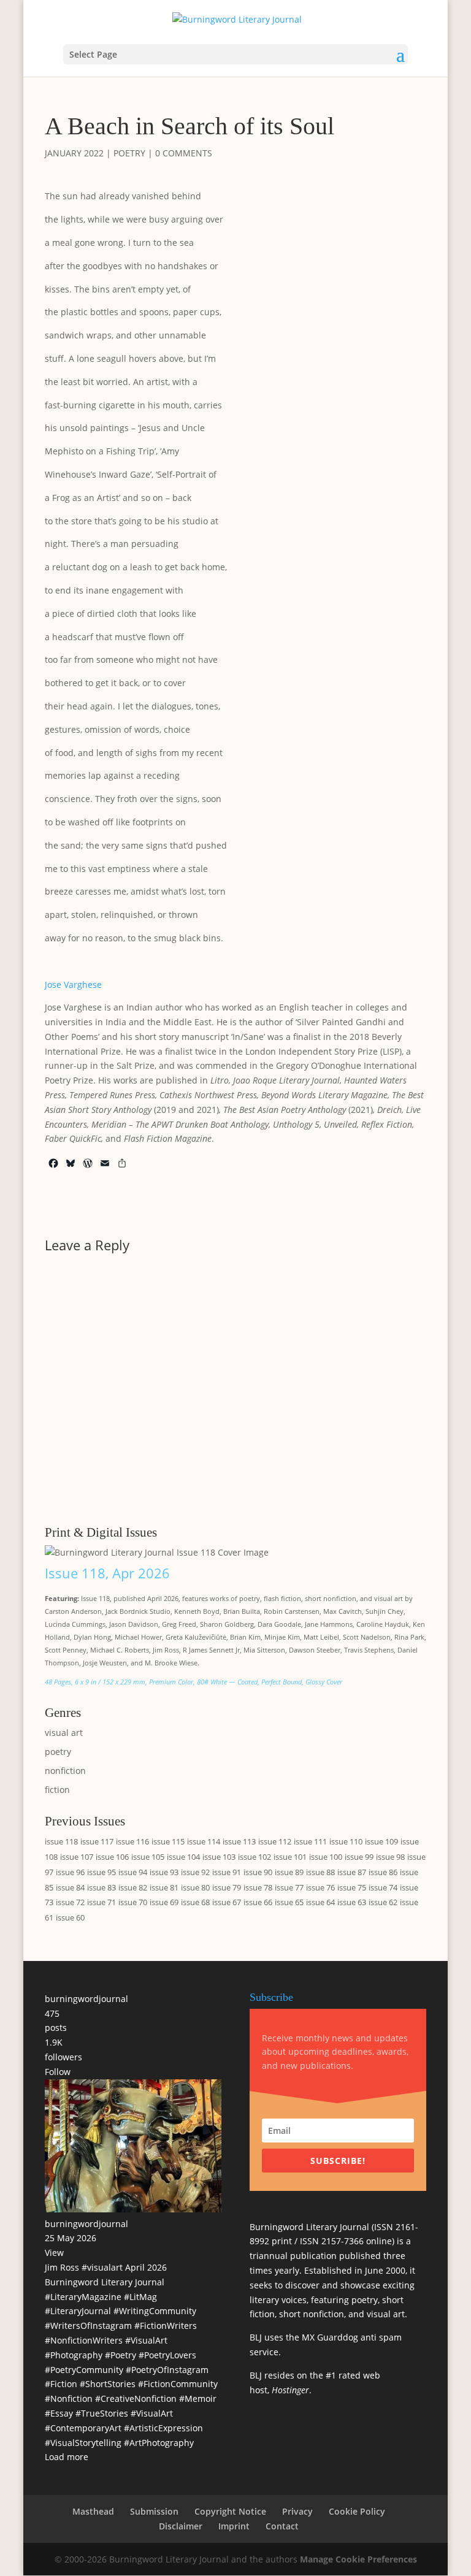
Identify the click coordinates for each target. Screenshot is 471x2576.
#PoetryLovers (167, 2355)
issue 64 (320, 1902)
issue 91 (227, 1872)
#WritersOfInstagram (88, 2326)
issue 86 (383, 1872)
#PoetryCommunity (84, 2370)
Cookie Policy (357, 2511)
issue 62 (383, 1902)
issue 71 (101, 1902)
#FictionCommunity (178, 2384)
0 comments (184, 153)
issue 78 (258, 1887)
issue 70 (133, 1902)
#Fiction (61, 2384)
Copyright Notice (230, 2511)
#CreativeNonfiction (136, 2398)
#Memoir (198, 2398)
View (54, 2253)
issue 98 (390, 1857)
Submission (154, 2511)
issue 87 (352, 1872)
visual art (64, 1733)
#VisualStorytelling (83, 2443)
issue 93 (164, 1872)
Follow (58, 2072)
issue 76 (320, 1887)
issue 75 (352, 1887)
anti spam (381, 2337)
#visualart (102, 2267)
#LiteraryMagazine (83, 2297)
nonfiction (65, 1771)
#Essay (59, 2413)
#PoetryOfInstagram (167, 2370)
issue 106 (112, 1857)
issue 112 (275, 1841)
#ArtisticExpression (163, 2428)
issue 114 (204, 1841)
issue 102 (255, 1857)
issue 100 (326, 1857)
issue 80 (195, 1887)
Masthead (93, 2511)
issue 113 (239, 1841)
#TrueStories (102, 2413)
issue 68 (195, 1902)
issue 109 (381, 1841)
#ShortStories (108, 2384)
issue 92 (195, 1872)
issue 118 (61, 1841)
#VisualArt (146, 2340)
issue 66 (258, 1902)
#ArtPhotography (159, 2443)
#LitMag (140, 2297)
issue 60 (70, 1917)
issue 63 (352, 1902)
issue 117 (97, 1841)
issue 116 (132, 1841)
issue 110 (346, 1841)
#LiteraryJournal (78, 2311)
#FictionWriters (166, 2326)
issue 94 (133, 1872)
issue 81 (164, 1887)
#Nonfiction (69, 2398)
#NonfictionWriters (84, 2340)
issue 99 (359, 1857)
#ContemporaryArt (83, 2428)
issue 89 (289, 1872)
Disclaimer (181, 2526)
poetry (129, 153)
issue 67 (227, 1902)
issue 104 (183, 1857)
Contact (282, 2526)
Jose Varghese (73, 984)
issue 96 (70, 1872)
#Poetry (121, 2355)
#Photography (74, 2355)
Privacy (297, 2511)
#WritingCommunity (155, 2311)
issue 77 (289, 1887)
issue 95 (101, 1872)
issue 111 (310, 1841)
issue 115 (168, 1841)
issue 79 (227, 1887)
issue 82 (133, 1887)
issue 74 (383, 1887)
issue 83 (101, 1887)
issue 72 (70, 1902)
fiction (57, 1790)
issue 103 (219, 1857)
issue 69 (164, 1902)
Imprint (234, 2526)
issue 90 (258, 1872)
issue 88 (320, 1872)
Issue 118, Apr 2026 (107, 1573)
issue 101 (290, 1857)
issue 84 (70, 1887)
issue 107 (77, 1857)
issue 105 (148, 1857)
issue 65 (289, 1902)
